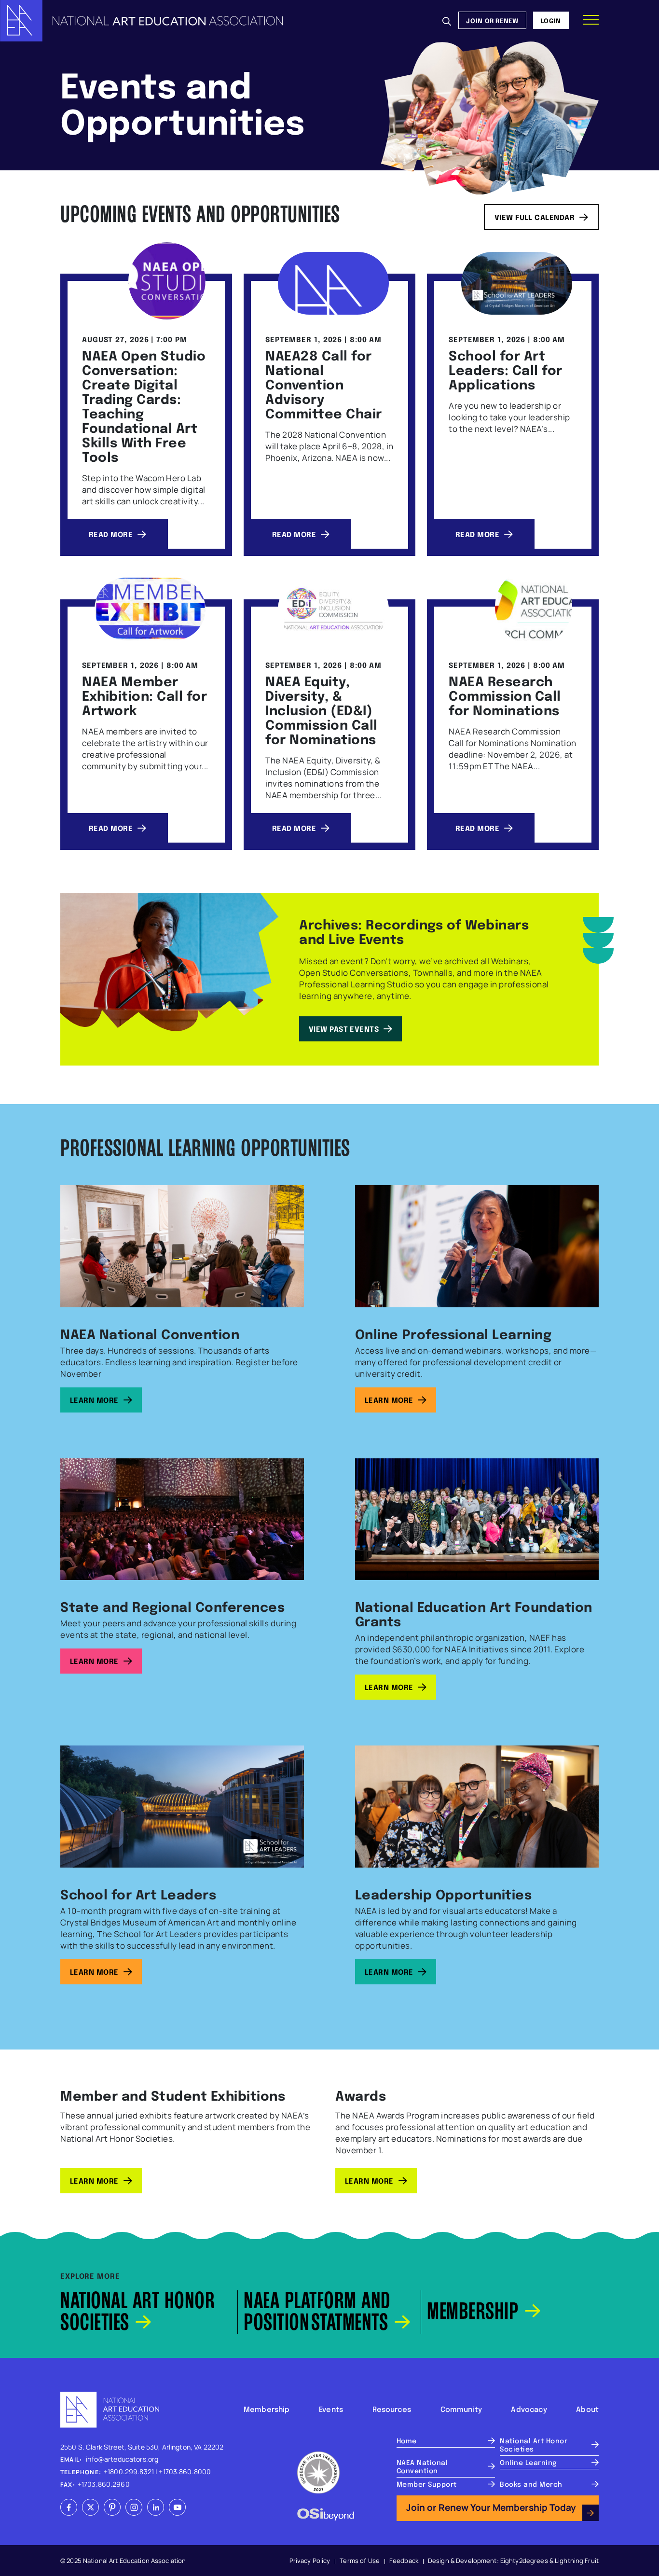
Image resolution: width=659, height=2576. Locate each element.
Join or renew (492, 20)
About (587, 2409)
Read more (111, 534)
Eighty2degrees (524, 2561)
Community (461, 2409)
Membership (267, 2409)
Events (331, 2409)
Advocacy (529, 2409)
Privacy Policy (310, 2561)
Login (551, 20)
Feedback (404, 2561)
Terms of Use (360, 2561)
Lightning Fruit (577, 2561)
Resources (392, 2409)
